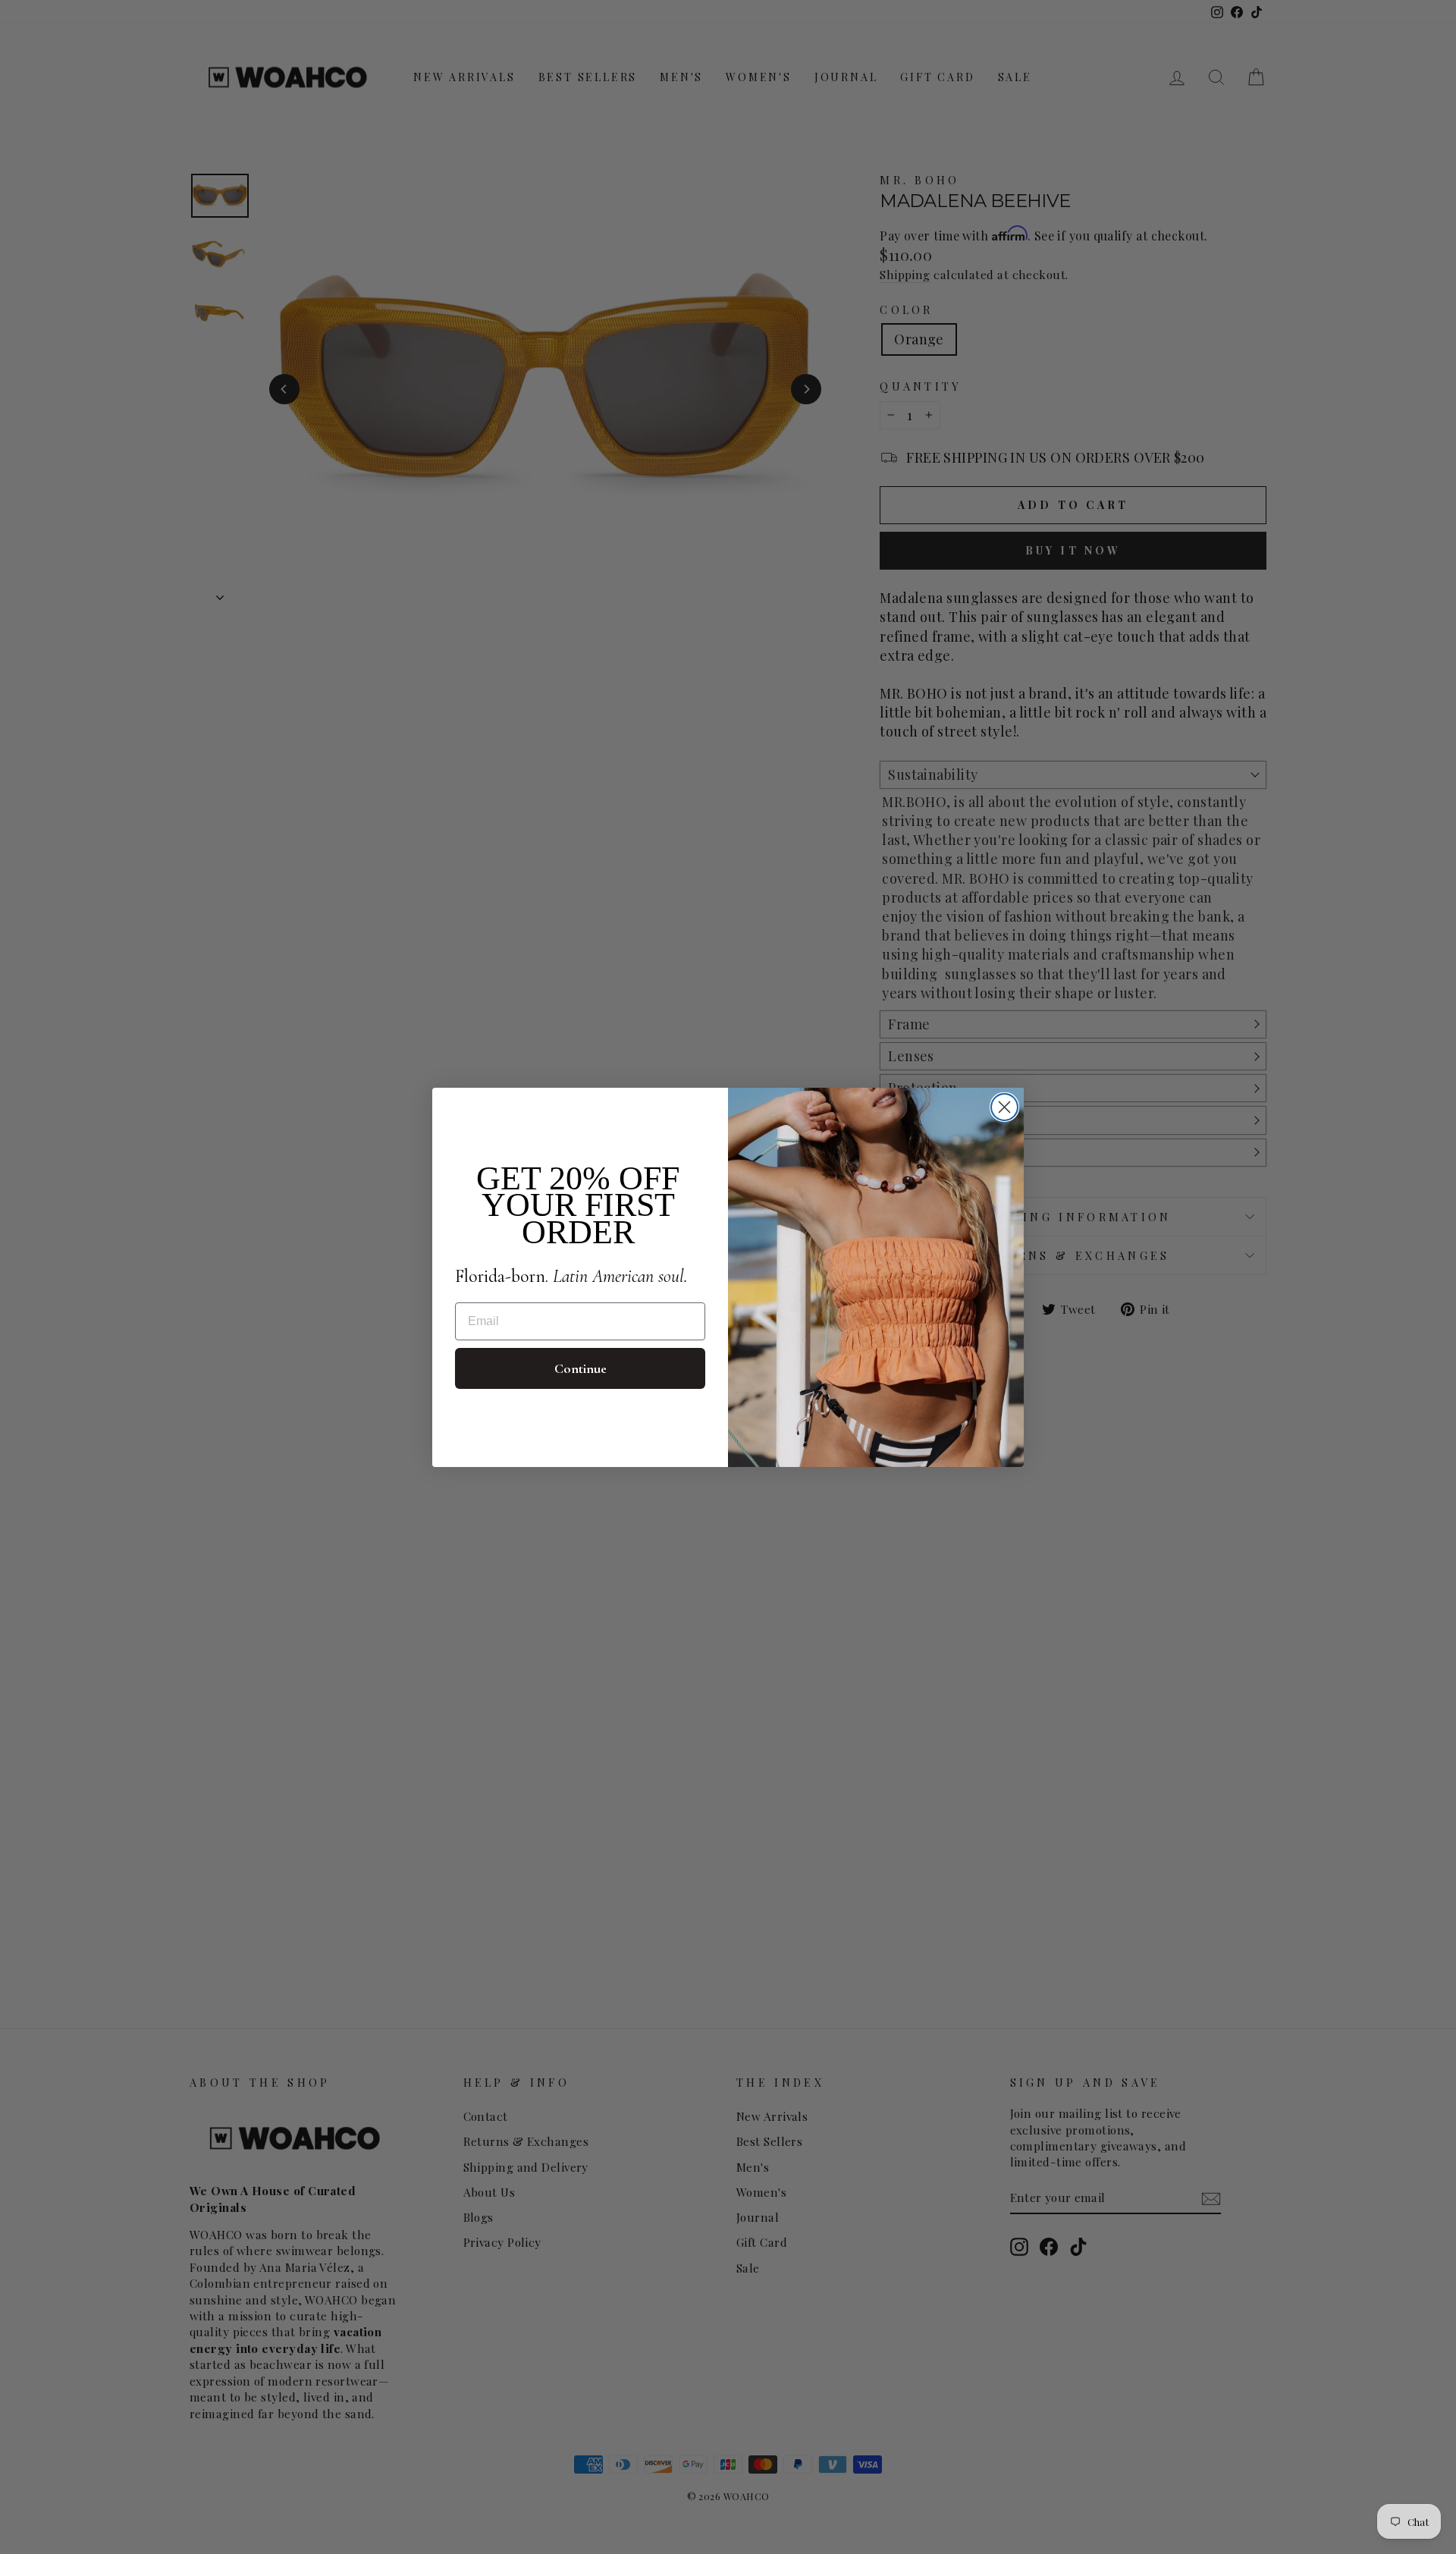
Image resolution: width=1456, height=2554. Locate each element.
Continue (581, 1368)
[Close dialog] (1004, 1107)
